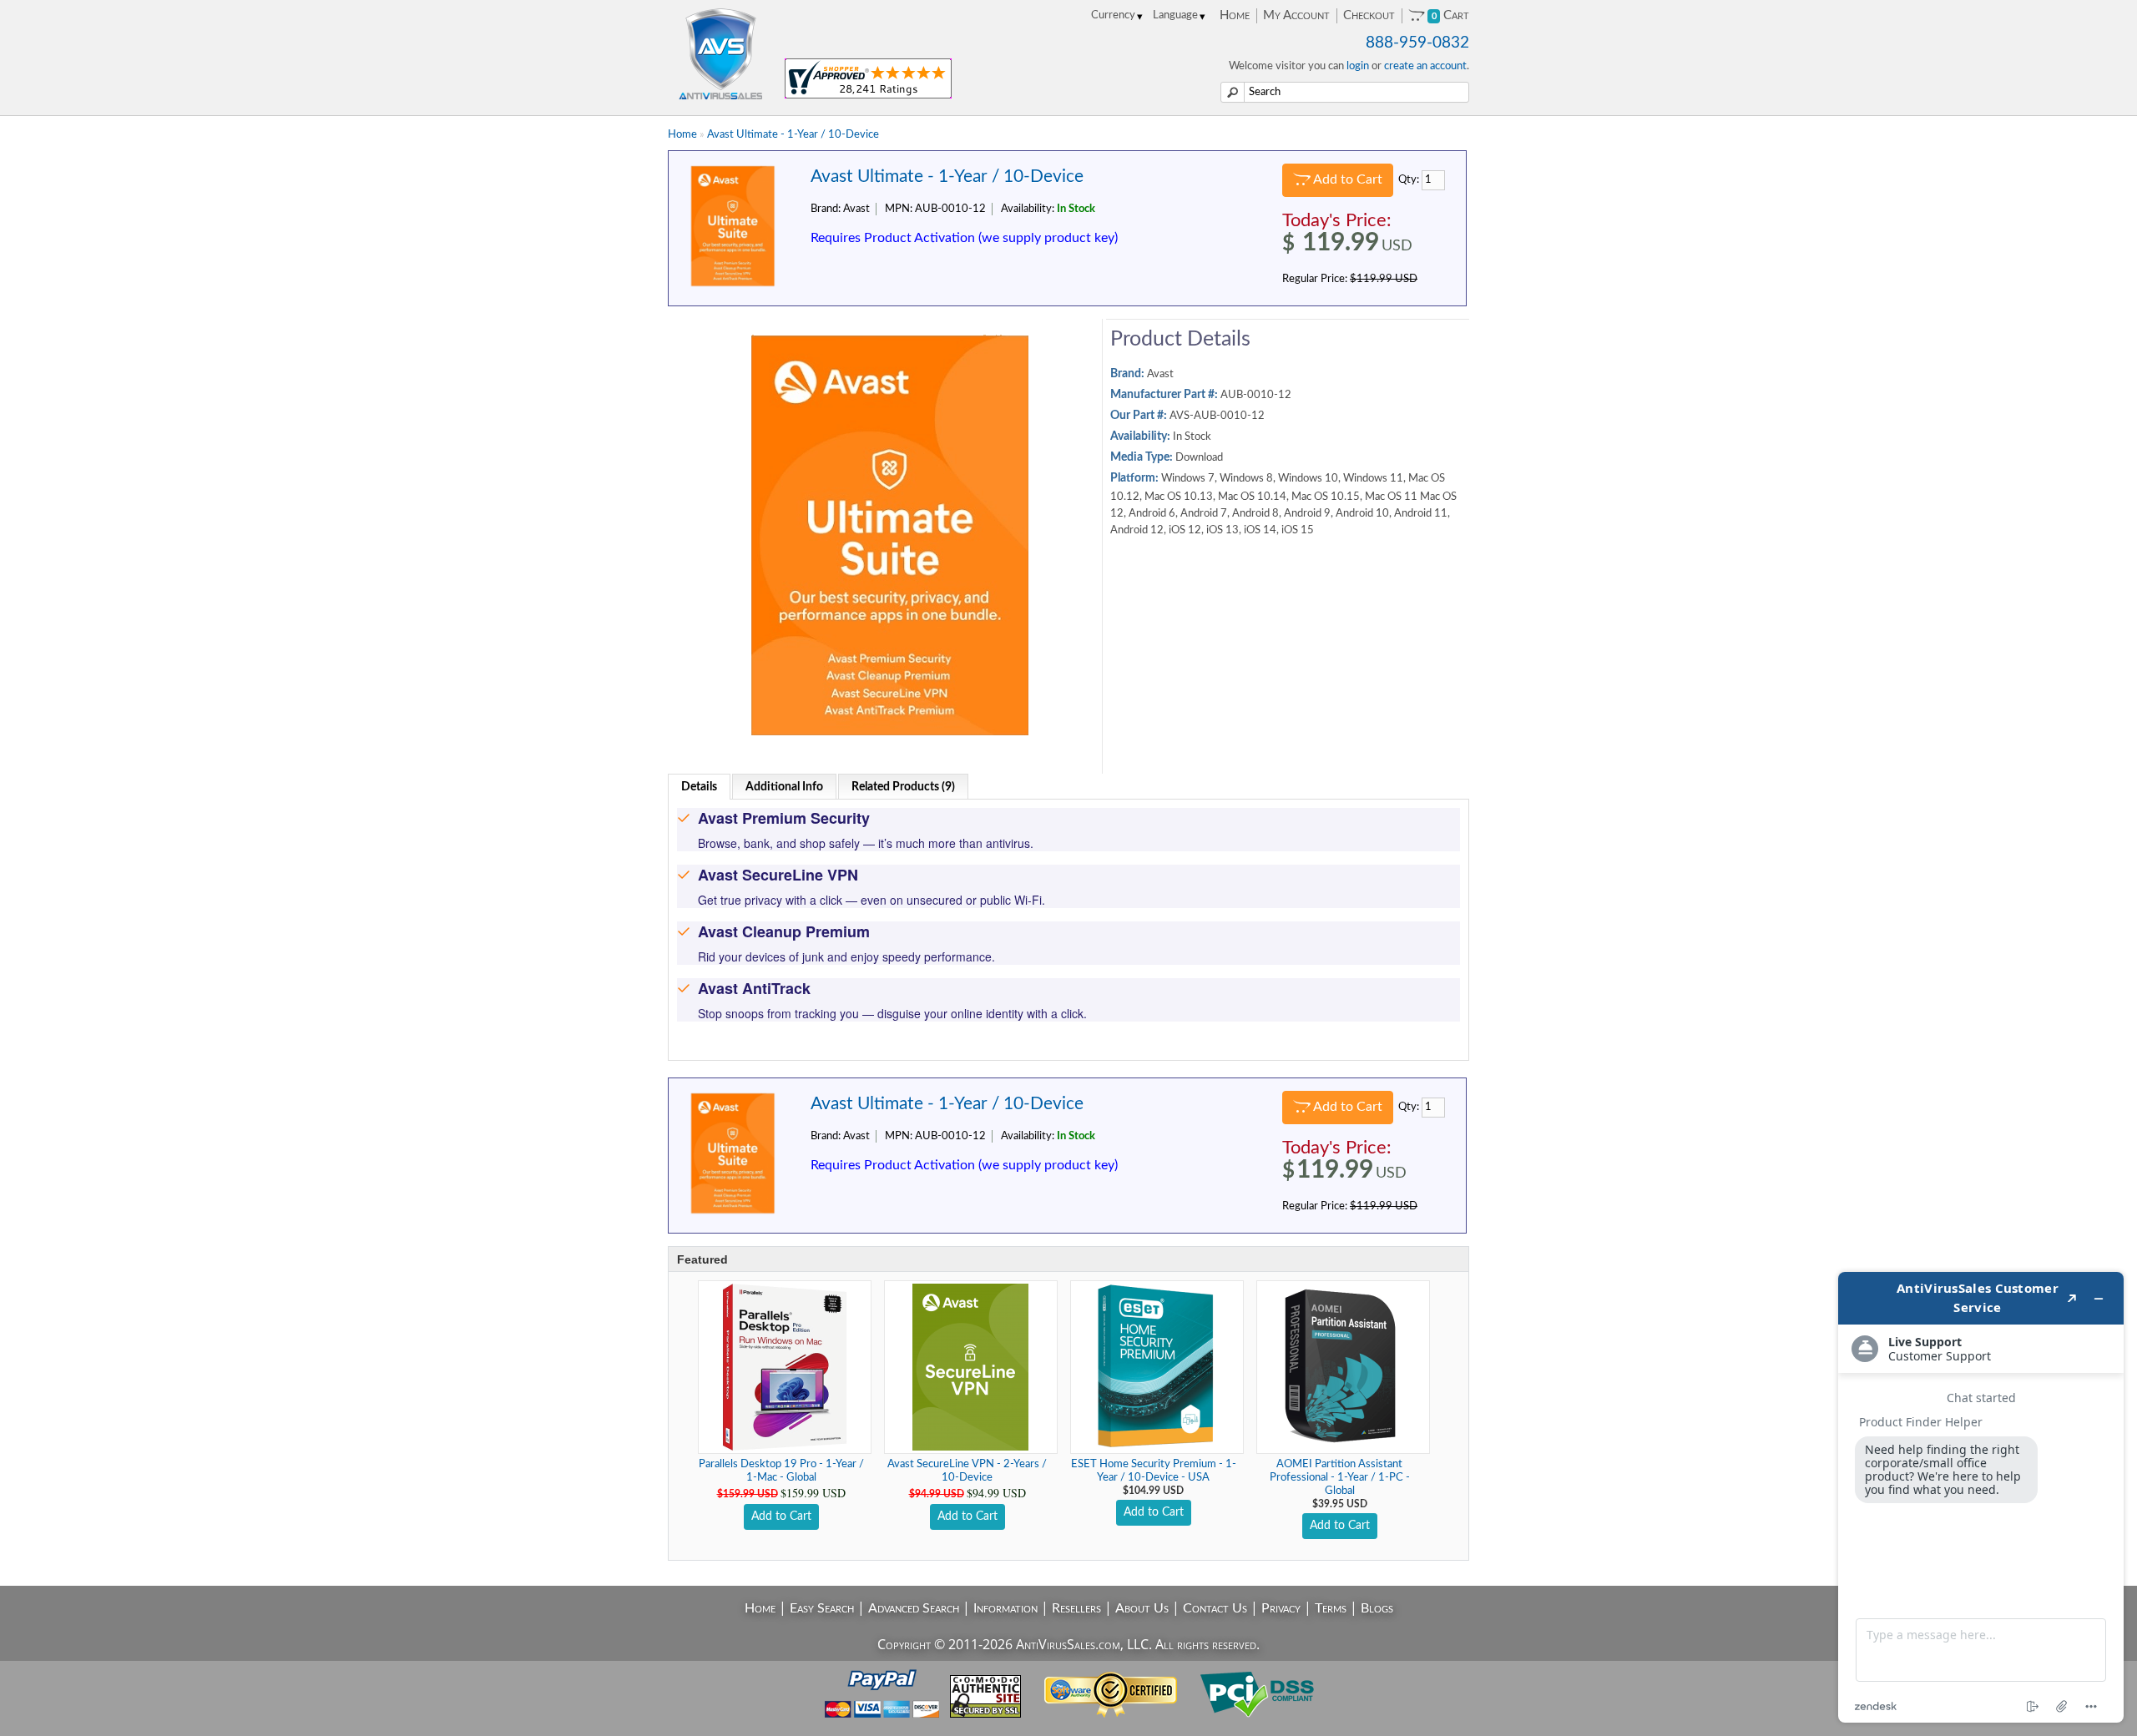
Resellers (1076, 1608)
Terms (1331, 1608)
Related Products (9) (903, 787)
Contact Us (1215, 1608)
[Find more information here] (1981, 1497)
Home (1235, 15)
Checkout (1369, 15)
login (1358, 66)
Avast (1160, 374)
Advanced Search (914, 1608)
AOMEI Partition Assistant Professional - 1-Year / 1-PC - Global (1340, 1478)
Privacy (1281, 1608)
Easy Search (822, 1608)
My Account (1296, 15)
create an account (1425, 66)
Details (699, 787)
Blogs (1377, 1608)
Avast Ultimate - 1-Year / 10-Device (793, 135)
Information (1005, 1608)
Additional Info (784, 787)
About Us (1142, 1608)
